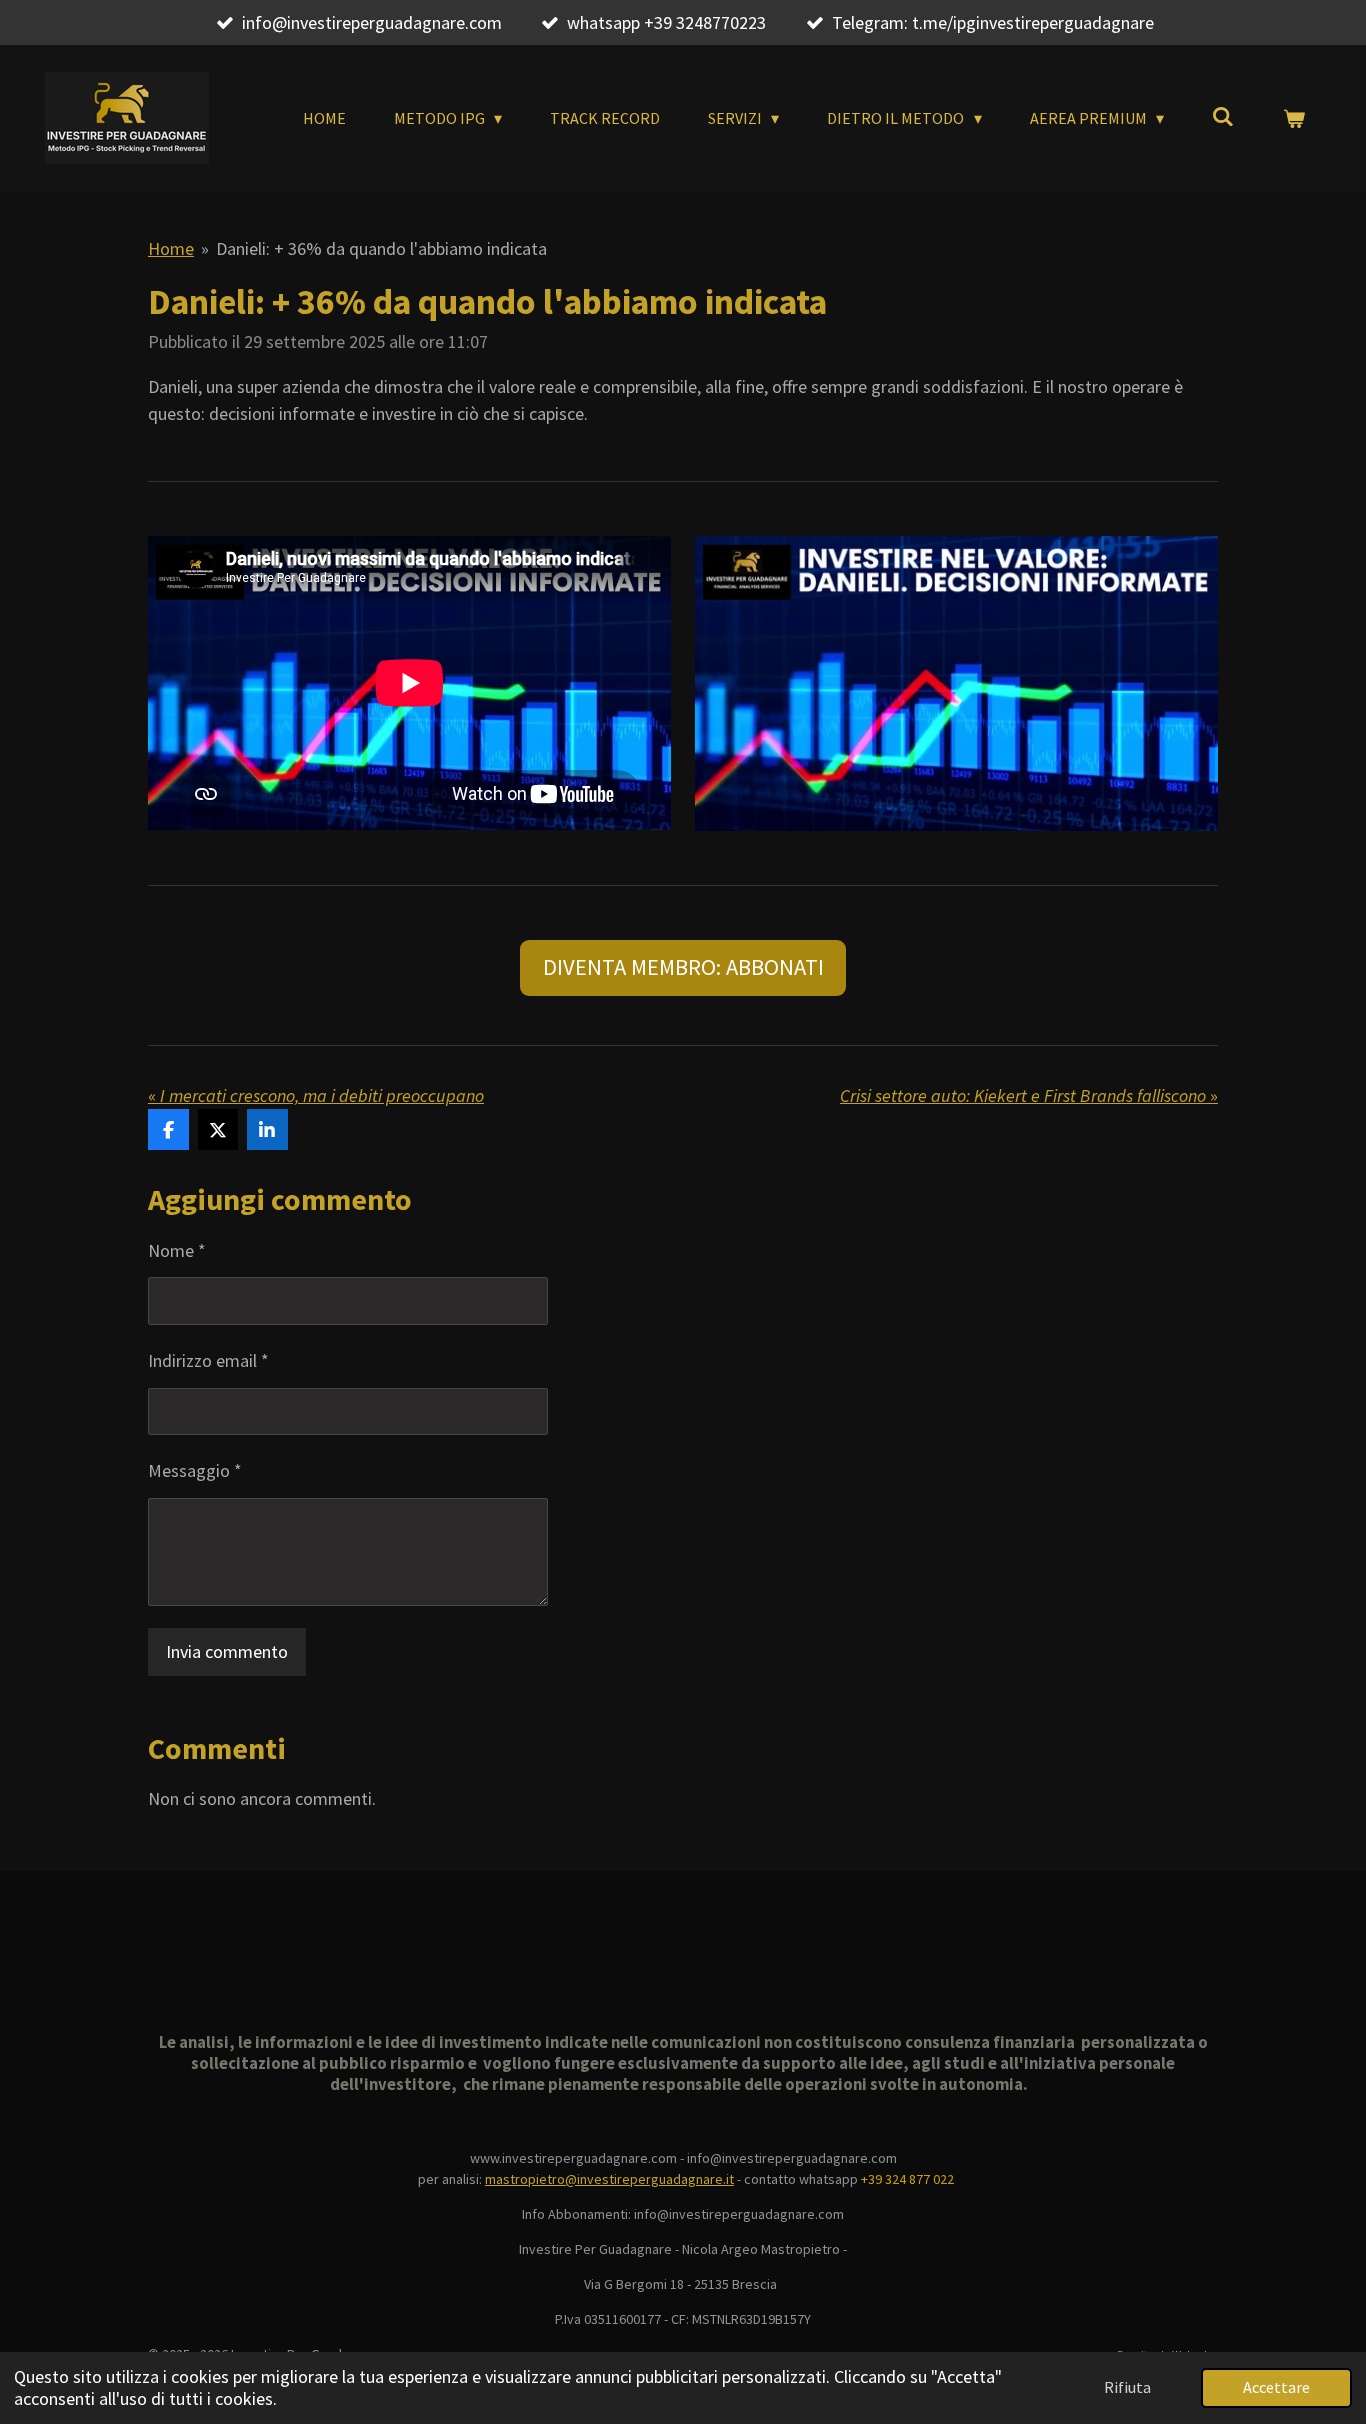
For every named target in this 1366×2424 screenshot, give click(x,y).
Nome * (177, 1250)
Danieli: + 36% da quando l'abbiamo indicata (381, 248)
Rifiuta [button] (1127, 2387)
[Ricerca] (1223, 116)
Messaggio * (195, 1470)
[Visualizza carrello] (1294, 118)
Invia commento (227, 1651)
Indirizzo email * (208, 1360)
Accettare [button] (1276, 2387)
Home (171, 248)
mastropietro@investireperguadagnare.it (609, 2179)
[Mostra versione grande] (956, 683)
